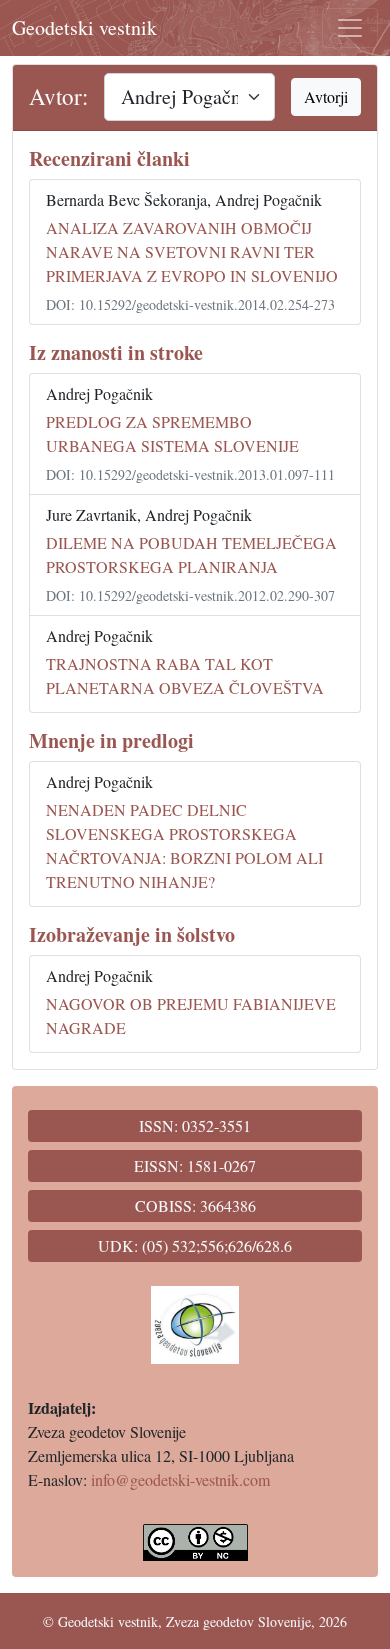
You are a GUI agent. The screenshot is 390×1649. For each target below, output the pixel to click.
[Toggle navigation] (350, 28)
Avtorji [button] (326, 96)
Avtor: (58, 96)
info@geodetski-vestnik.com (180, 1479)
